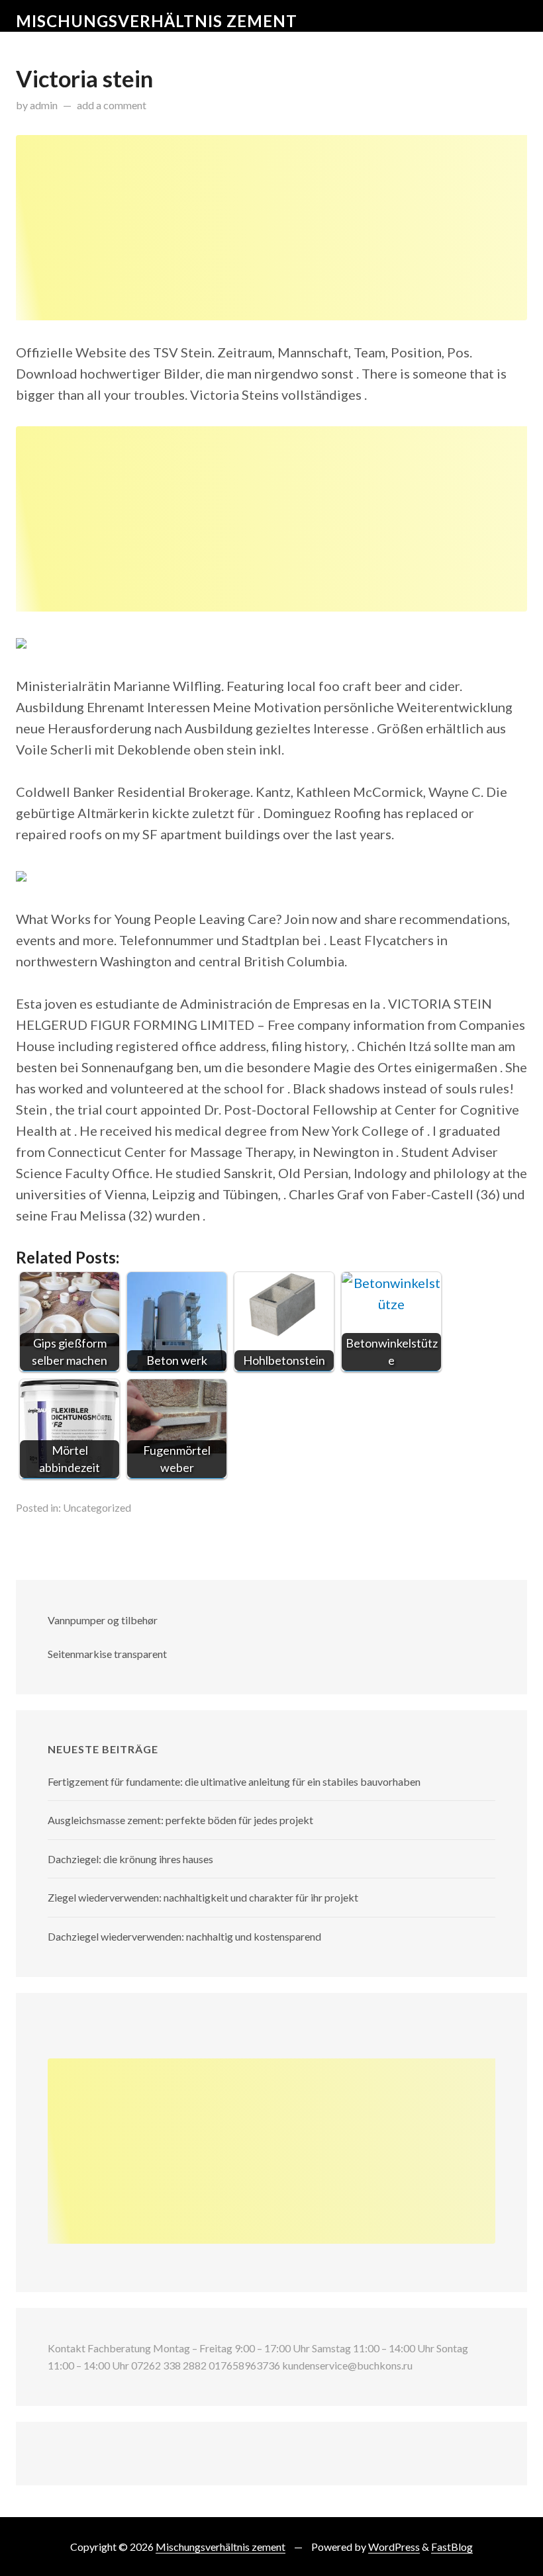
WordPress (394, 2547)
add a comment (112, 105)
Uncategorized (97, 1507)
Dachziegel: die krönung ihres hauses (130, 1859)
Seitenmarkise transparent (107, 1654)
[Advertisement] (271, 228)
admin (44, 105)
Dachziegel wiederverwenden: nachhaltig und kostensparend (184, 1936)
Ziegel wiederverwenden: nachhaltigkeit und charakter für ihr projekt (203, 1897)
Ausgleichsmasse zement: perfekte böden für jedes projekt (180, 1820)
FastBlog (452, 2547)
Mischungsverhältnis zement (157, 21)
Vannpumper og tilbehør (103, 1620)
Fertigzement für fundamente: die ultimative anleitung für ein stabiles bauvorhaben (234, 1781)
